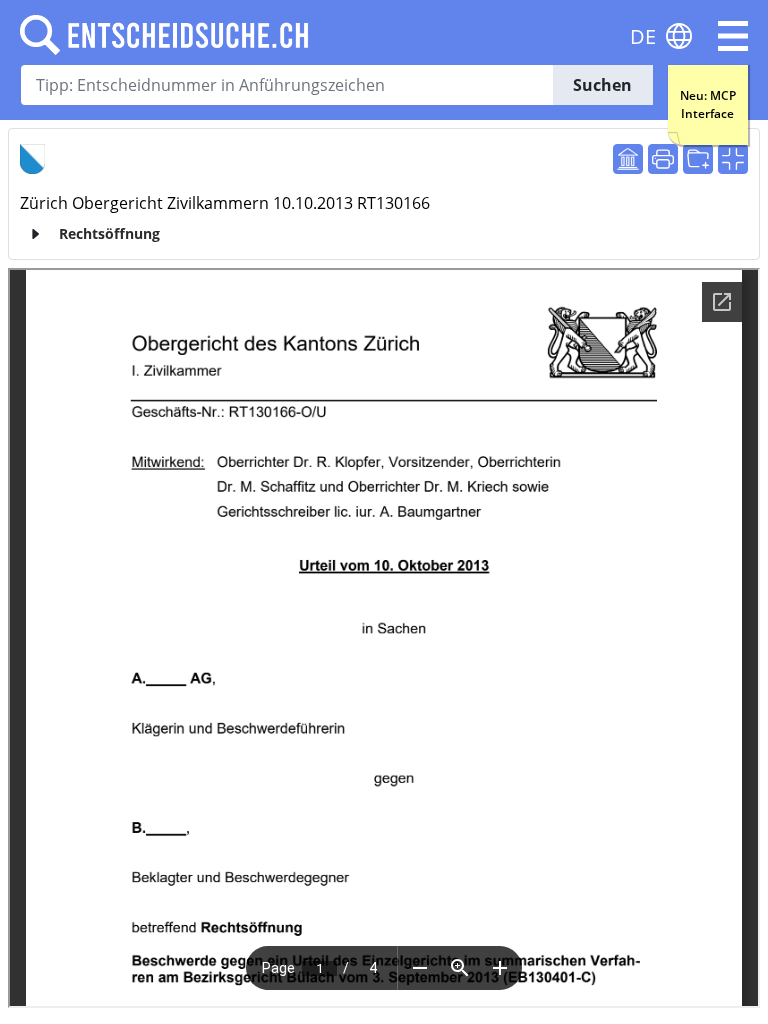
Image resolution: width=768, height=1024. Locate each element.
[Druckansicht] (663, 159)
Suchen (602, 85)
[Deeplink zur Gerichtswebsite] (628, 159)
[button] (733, 36)
